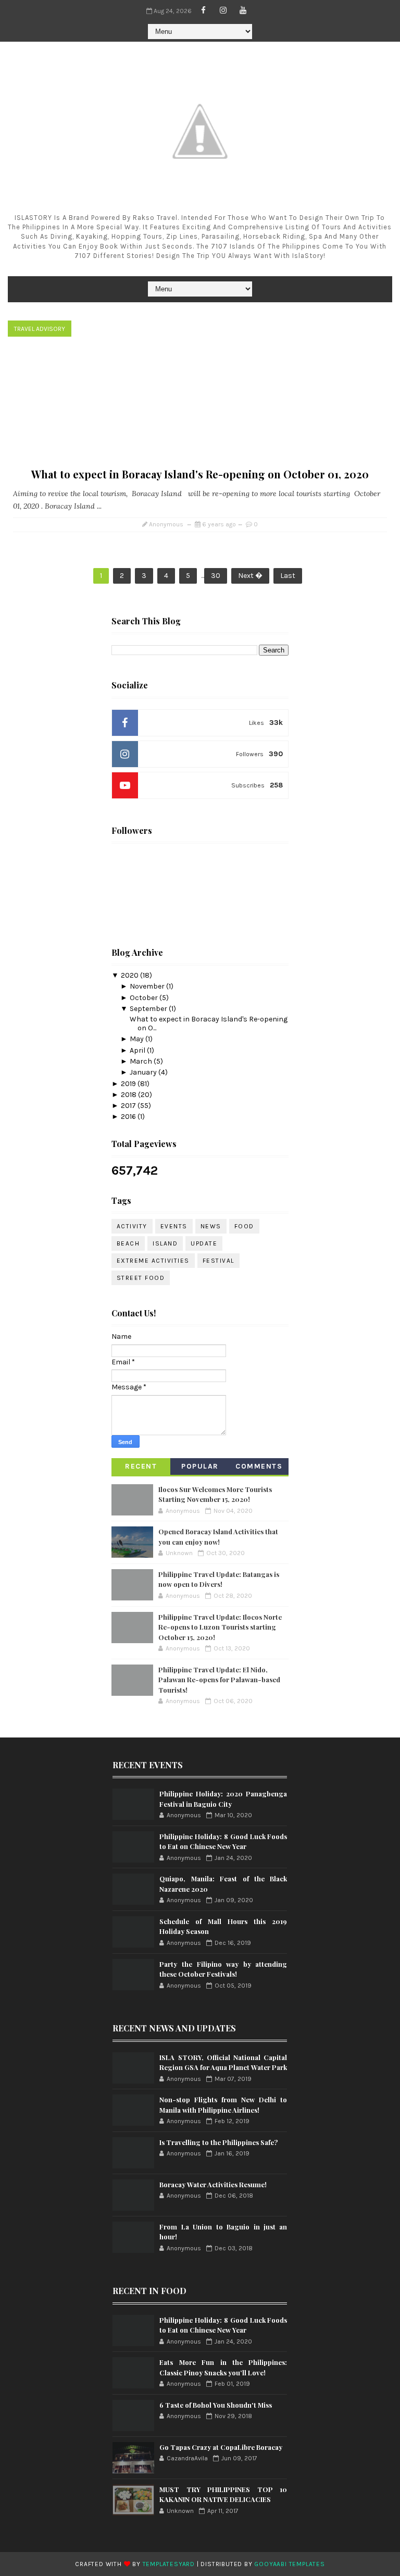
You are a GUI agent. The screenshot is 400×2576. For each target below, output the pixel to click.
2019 (129, 1084)
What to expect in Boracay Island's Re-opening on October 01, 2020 (200, 474)
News (211, 1226)
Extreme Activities (153, 1261)
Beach (128, 1243)
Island (165, 1243)
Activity (132, 1226)
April (138, 1050)
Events (174, 1226)
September (149, 1009)
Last (288, 576)
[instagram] (223, 10)
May (137, 1039)
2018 (129, 1095)
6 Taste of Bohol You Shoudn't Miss (216, 2405)
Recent (141, 1466)
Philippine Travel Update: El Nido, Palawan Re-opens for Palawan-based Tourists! (219, 1680)
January (144, 1072)
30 (216, 576)
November (148, 986)
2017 (129, 1106)
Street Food (141, 1278)
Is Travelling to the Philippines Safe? (218, 2142)
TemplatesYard (169, 2564)
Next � (250, 576)
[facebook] (204, 10)
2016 (129, 1117)
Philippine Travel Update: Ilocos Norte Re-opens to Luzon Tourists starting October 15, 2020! (220, 1627)
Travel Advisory (40, 329)
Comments (259, 1466)
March (142, 1061)
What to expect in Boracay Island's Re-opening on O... (209, 1024)
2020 (130, 975)
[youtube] (243, 10)
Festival (218, 1261)
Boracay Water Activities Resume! (213, 2184)
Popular (200, 1466)
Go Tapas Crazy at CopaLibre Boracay (221, 2447)
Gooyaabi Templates (289, 2564)
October (145, 998)
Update (204, 1243)
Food (244, 1226)
